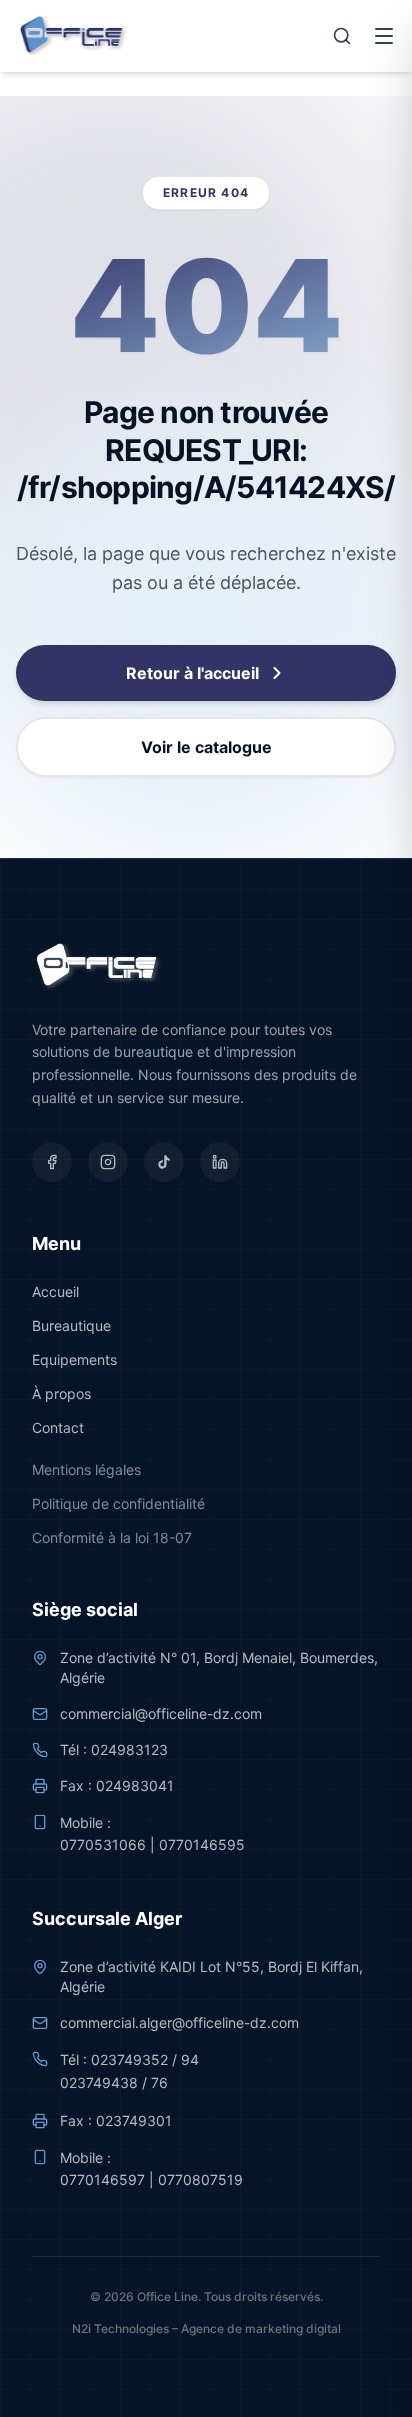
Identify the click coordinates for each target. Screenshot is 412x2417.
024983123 (129, 1749)
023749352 (129, 2059)
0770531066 (103, 1844)
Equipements (74, 1359)
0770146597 (102, 2179)
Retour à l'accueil (192, 673)
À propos (61, 1393)
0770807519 (200, 2179)
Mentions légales (86, 1469)
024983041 (135, 1785)
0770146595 (202, 1844)
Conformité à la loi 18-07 (112, 1537)
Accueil (55, 1291)
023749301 (134, 2120)
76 (159, 2082)
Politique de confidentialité (118, 1503)
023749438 (99, 2082)
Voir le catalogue (206, 747)
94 (190, 2059)
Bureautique (71, 1325)
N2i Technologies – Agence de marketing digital (206, 2328)
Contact (58, 1427)
